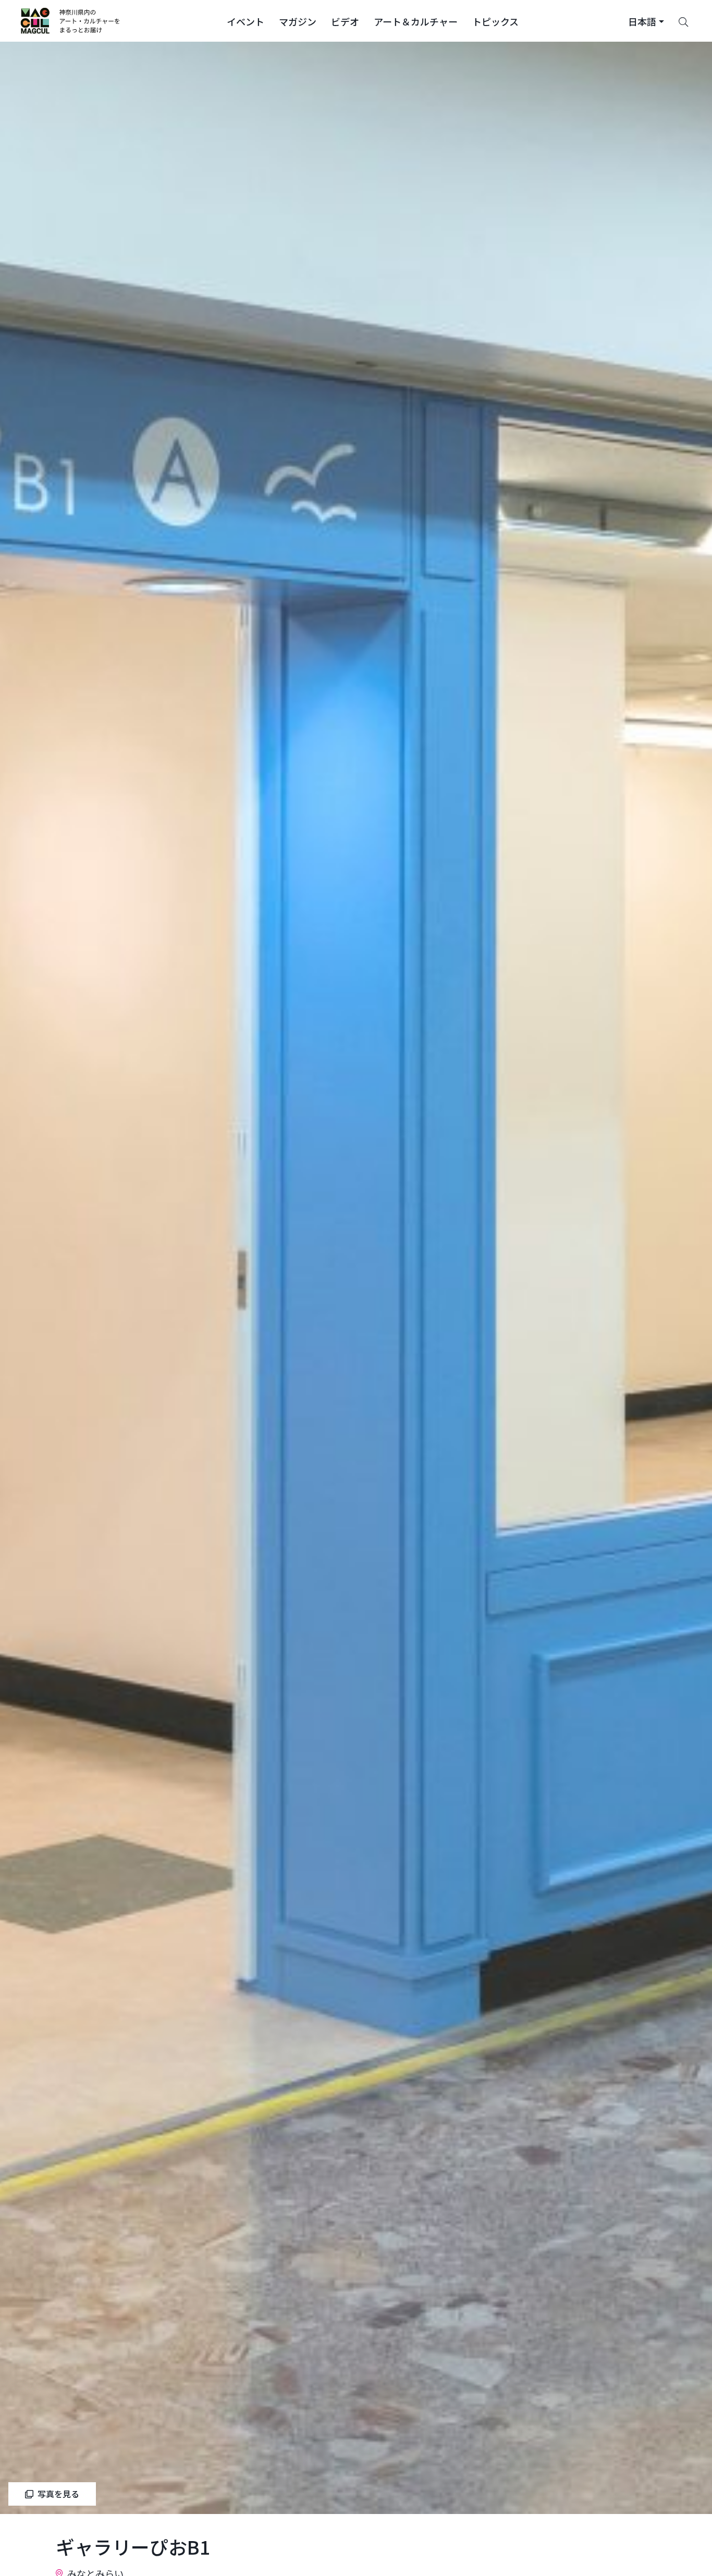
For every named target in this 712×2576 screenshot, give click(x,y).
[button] (245, 21)
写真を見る (58, 2494)
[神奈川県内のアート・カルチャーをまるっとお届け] (71, 21)
